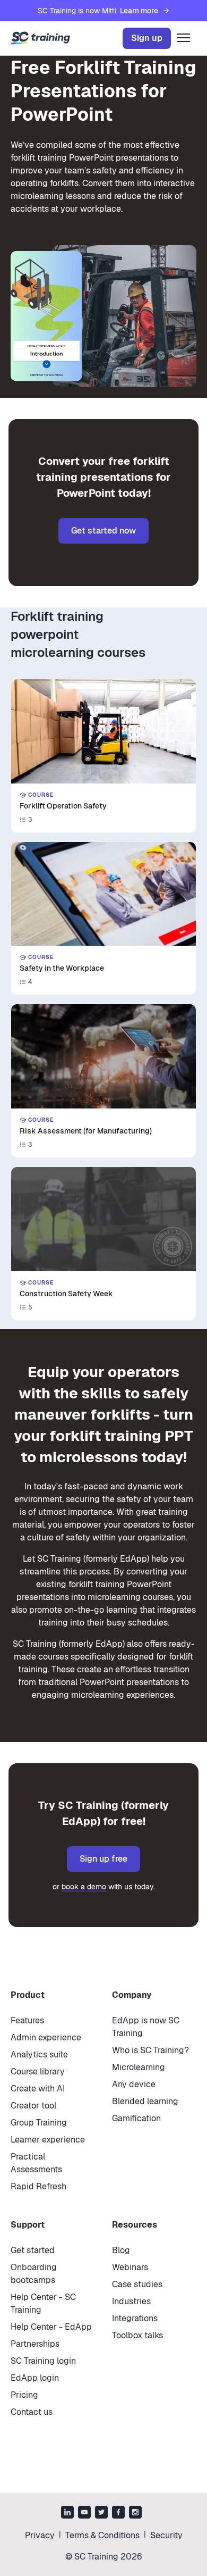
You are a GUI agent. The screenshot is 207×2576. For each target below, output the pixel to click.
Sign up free (103, 1859)
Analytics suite (39, 2054)
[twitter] (101, 2513)
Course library (38, 2071)
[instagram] (135, 2513)
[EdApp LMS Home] (40, 38)
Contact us (32, 2412)
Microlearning (139, 2067)
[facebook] (118, 2513)
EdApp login (35, 2378)
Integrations (135, 2318)
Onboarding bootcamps (34, 2274)
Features (27, 2020)
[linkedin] (67, 2513)
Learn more (139, 11)
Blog (121, 2250)
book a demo (84, 1887)
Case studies (137, 2284)
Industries (131, 2301)
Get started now (103, 531)
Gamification (136, 2118)
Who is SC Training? (150, 2050)
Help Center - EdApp (51, 2327)
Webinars (130, 2267)
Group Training (39, 2123)
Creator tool (33, 2106)
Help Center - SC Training (43, 2303)
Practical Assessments (36, 2163)
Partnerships (35, 2344)
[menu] (184, 38)
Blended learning (145, 2101)
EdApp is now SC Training (146, 2027)
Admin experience (46, 2037)
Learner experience (48, 2140)
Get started (33, 2250)
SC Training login (43, 2361)
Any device (134, 2084)
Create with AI (38, 2089)
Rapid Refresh (38, 2186)
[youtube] (84, 2513)
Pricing (24, 2395)
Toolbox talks (137, 2335)
